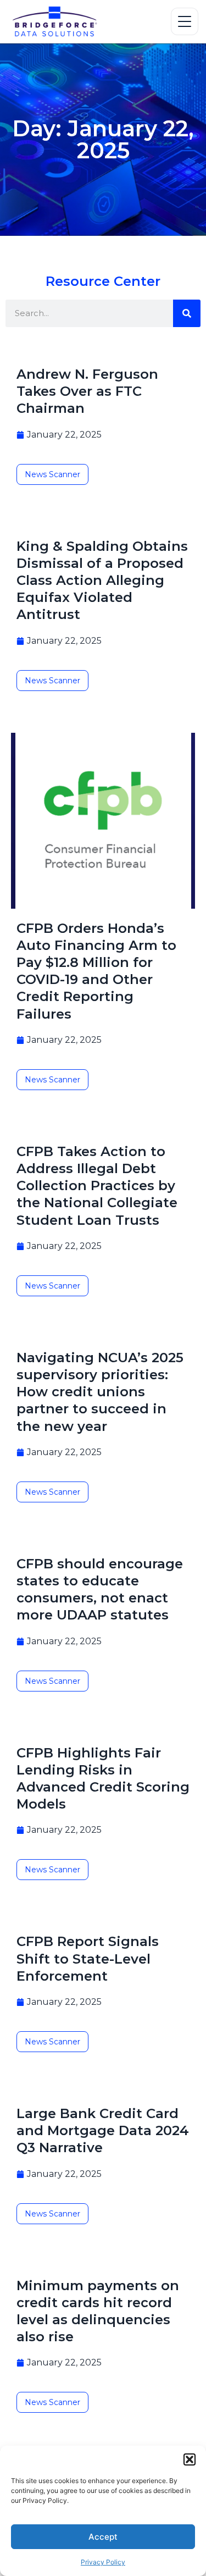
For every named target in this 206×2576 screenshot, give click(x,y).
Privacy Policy (103, 2562)
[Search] (187, 313)
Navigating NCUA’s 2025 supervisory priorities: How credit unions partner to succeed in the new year (100, 1392)
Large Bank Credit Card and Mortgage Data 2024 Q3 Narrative (103, 2130)
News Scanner (52, 474)
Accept (103, 2537)
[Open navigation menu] (185, 21)
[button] (190, 2459)
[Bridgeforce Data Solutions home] (54, 21)
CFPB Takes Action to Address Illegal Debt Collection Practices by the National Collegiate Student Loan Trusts (97, 1186)
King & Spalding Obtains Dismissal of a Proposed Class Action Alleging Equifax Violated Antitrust (102, 581)
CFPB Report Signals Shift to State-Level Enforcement (88, 1958)
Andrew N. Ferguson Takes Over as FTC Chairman (87, 391)
